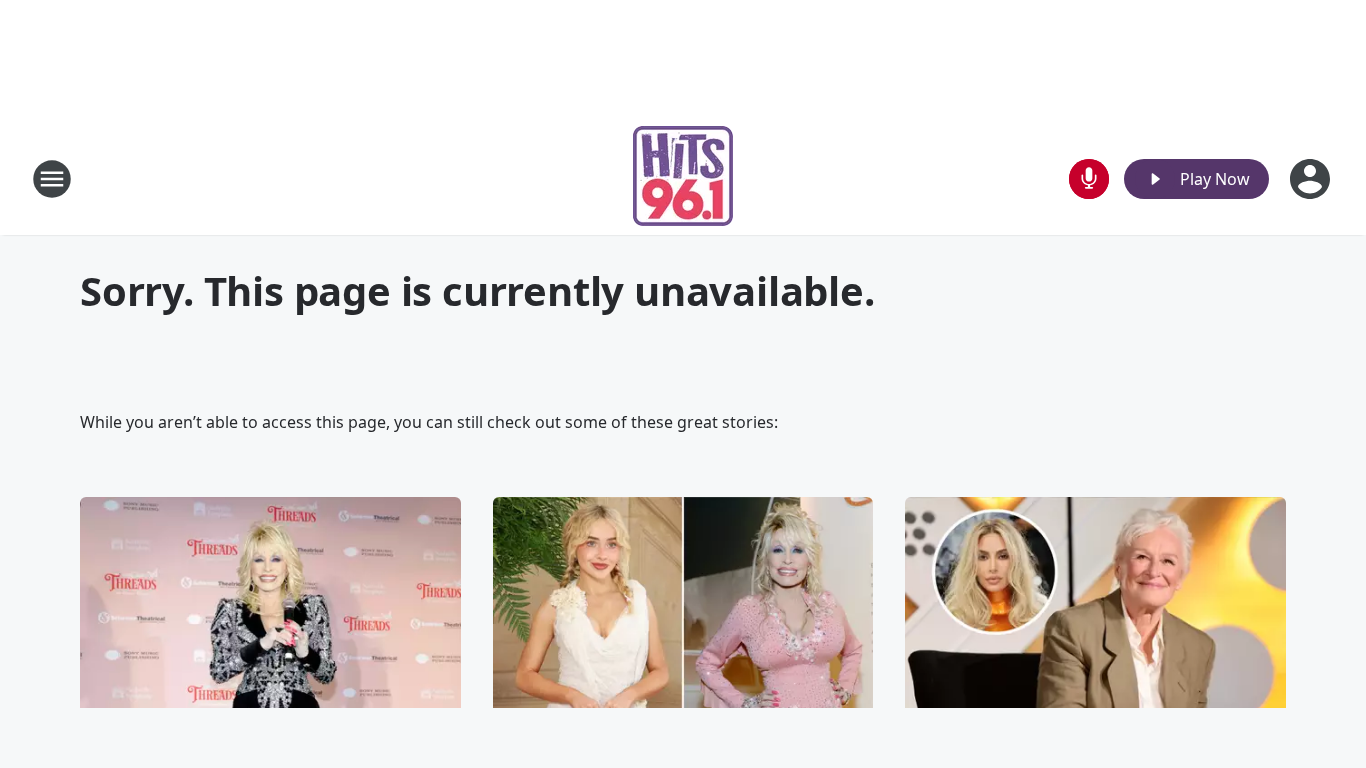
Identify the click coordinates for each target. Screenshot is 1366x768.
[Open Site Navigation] (52, 179)
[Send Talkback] (1089, 179)
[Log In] (1312, 179)
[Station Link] (683, 178)
